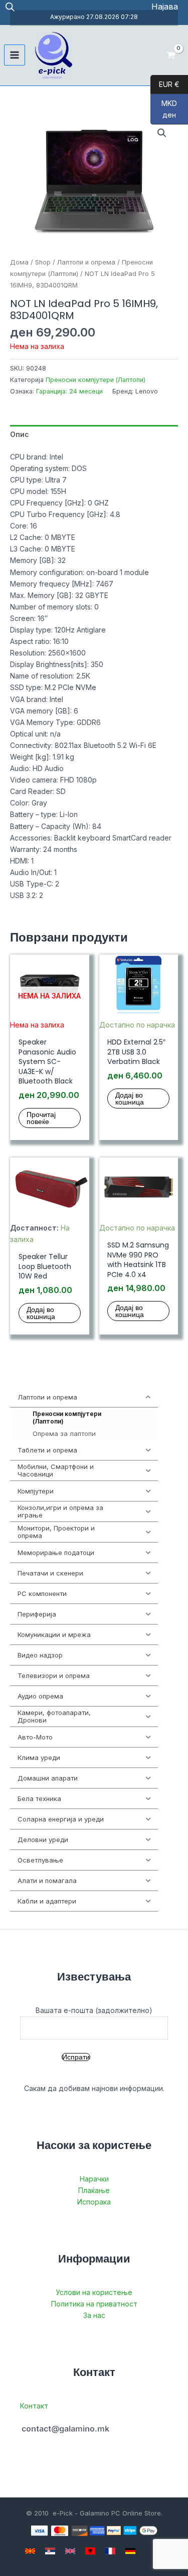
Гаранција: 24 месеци (69, 391)
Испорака (94, 2202)
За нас (94, 2315)
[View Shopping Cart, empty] (171, 55)
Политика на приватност (94, 2304)
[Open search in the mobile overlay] (10, 7)
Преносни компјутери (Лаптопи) (96, 380)
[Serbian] (50, 2551)
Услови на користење (94, 2292)
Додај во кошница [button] (130, 1098)
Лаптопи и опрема (86, 262)
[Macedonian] (30, 2551)
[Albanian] (90, 2551)
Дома (19, 262)
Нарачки (94, 2179)
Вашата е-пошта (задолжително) (94, 2010)
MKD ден (164, 109)
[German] (130, 2551)
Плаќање (94, 2190)
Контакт (34, 2406)
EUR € (165, 84)
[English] (70, 2551)
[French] (110, 2551)
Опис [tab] (20, 434)
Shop (43, 262)
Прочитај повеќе (41, 1118)
